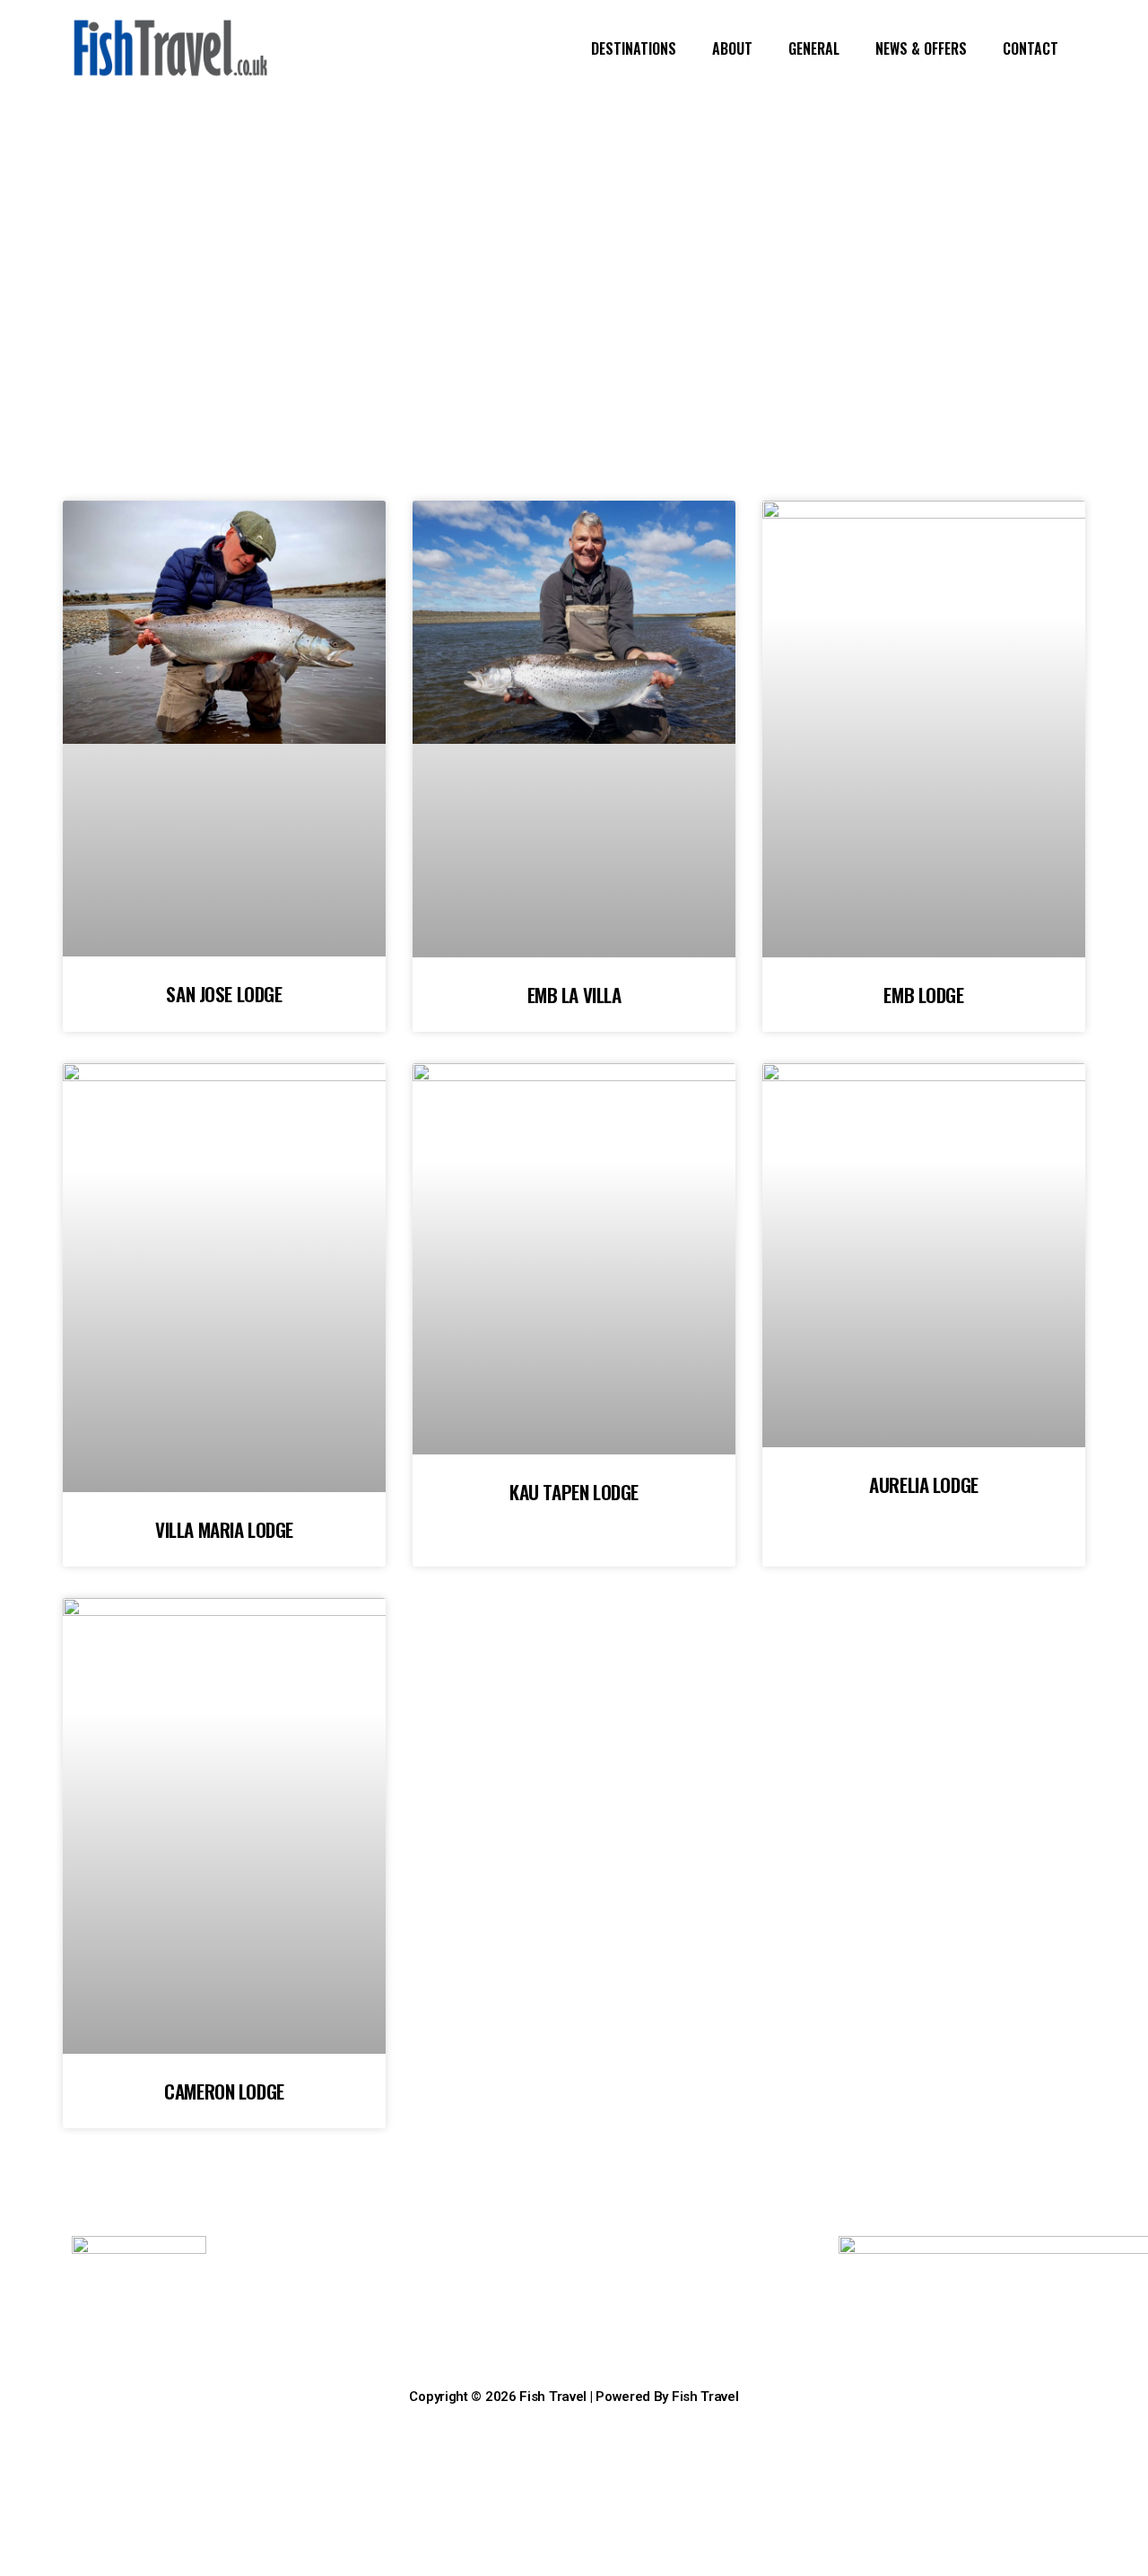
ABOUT (732, 48)
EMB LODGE (923, 995)
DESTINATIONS (634, 48)
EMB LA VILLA (574, 995)
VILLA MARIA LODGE (224, 1529)
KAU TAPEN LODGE (574, 1492)
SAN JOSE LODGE (224, 994)
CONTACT (1031, 48)
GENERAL (814, 48)
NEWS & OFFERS (921, 48)
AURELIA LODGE (924, 1484)
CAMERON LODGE (224, 2091)
